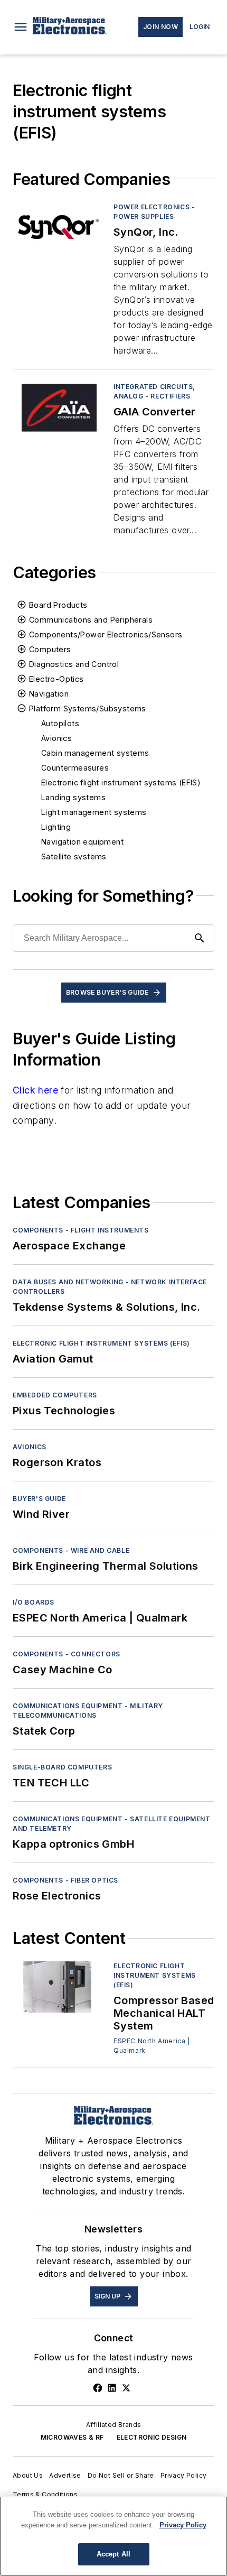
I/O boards (34, 1602)
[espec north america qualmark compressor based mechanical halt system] (59, 1987)
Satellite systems (74, 856)
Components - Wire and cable (71, 1550)
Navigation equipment (82, 842)
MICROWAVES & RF (72, 2437)
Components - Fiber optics (65, 1880)
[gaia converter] (59, 408)
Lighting (56, 827)
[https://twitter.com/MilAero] (126, 2388)
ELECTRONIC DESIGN (152, 2437)
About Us (28, 2475)
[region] (113, 2536)
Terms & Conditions (45, 2494)
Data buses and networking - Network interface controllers (110, 1287)
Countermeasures (75, 768)
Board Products (58, 605)
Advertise (65, 2475)
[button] (21, 27)
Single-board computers (62, 1767)
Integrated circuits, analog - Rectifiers (154, 391)
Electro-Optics (56, 679)
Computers (50, 649)
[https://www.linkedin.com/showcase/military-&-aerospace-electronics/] (112, 2388)
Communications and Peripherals (91, 620)
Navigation (49, 694)
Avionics (56, 738)
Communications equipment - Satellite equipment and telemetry (112, 1824)
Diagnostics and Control (74, 664)
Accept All (113, 2554)
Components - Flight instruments (81, 1230)
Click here (35, 1090)
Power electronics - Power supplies (154, 212)
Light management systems (94, 812)
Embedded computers (55, 1395)
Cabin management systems (95, 753)
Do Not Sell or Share (121, 2475)
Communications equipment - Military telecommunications (88, 1711)
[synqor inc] (59, 228)
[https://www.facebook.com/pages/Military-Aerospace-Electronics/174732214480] (98, 2388)
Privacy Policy (184, 2475)
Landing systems (73, 797)
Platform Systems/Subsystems (88, 708)
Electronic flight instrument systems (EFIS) (121, 782)
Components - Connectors (67, 1654)
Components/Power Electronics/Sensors (106, 634)
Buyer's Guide (39, 1499)
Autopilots (60, 723)
